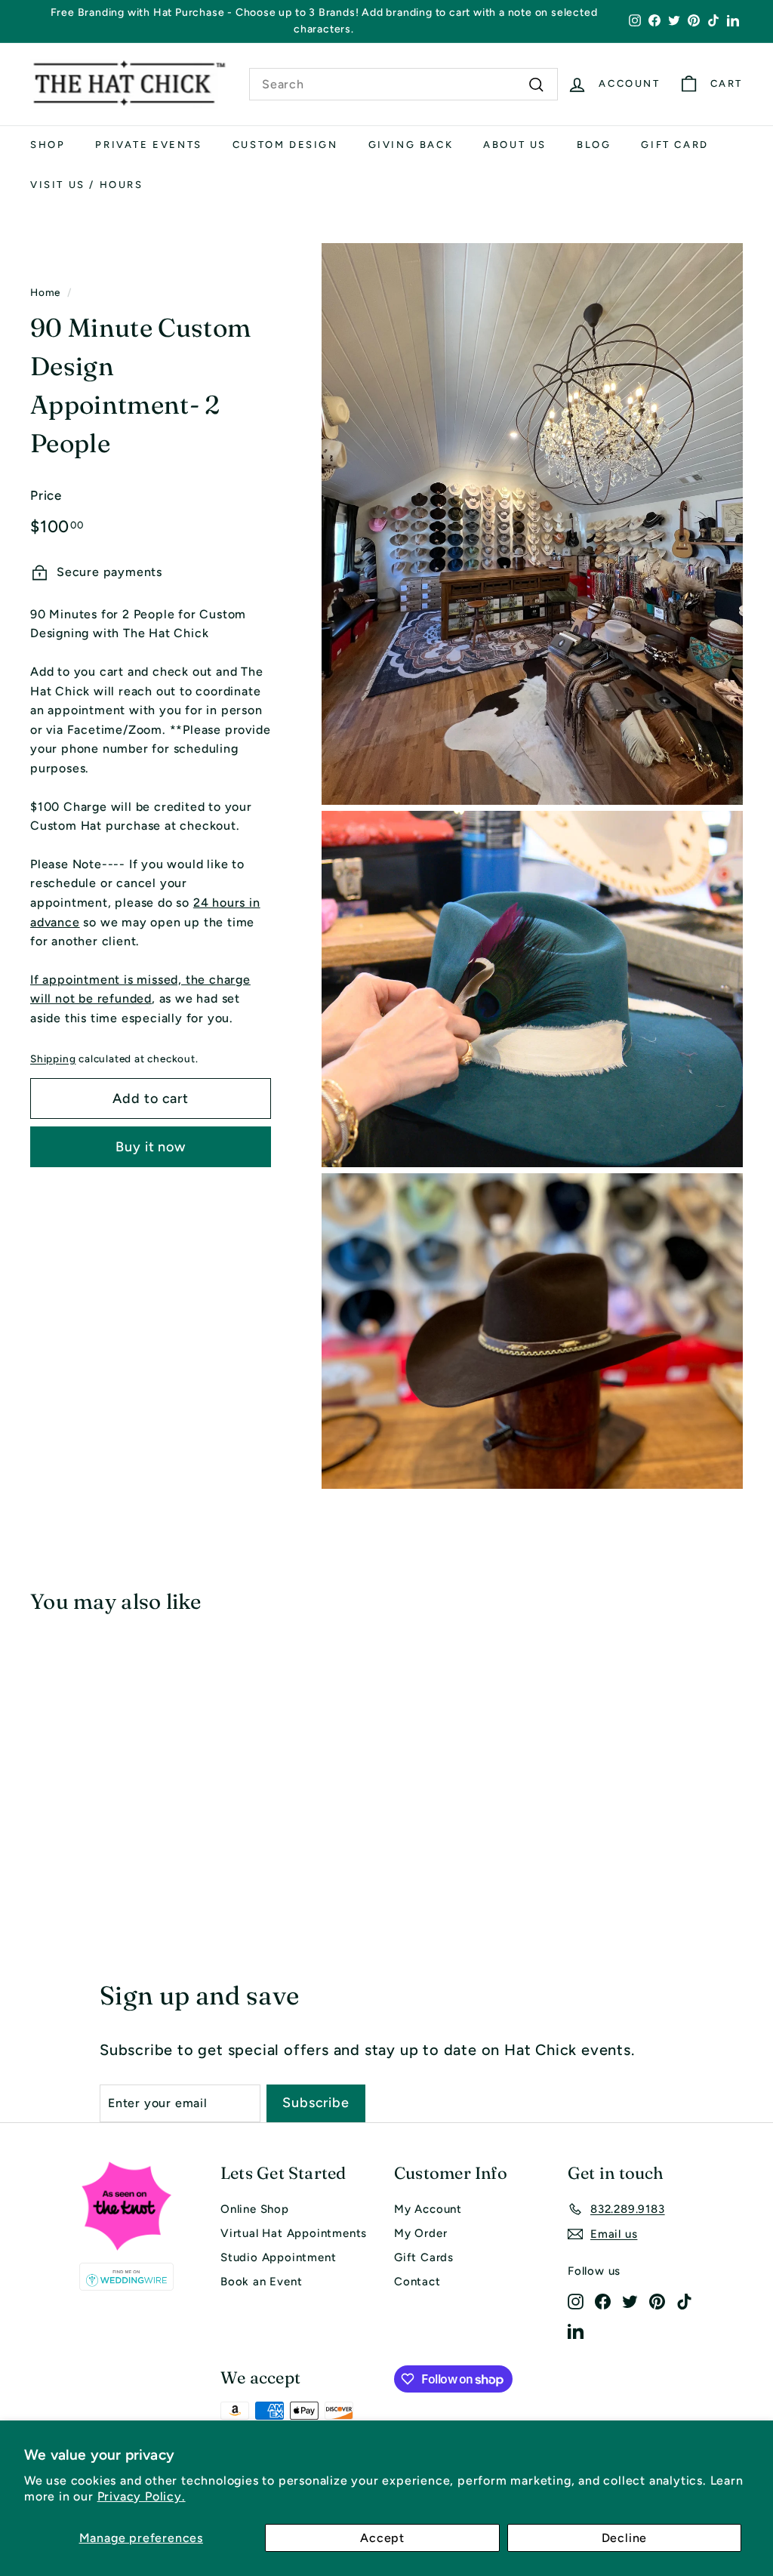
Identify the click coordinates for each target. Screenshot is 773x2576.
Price (46, 495)
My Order (420, 2233)
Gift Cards (424, 2257)
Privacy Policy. (142, 2496)
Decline (625, 2538)
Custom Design (285, 145)
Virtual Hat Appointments (294, 2233)
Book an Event (261, 2282)
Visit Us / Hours (87, 185)
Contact (417, 2282)
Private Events (148, 145)
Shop (48, 145)
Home (45, 292)
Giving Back (411, 145)
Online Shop (255, 2209)
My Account (428, 2209)
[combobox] (403, 85)
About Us (515, 145)
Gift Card (674, 145)
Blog (594, 145)
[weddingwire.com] (126, 2277)
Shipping (53, 1058)
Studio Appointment (278, 2257)
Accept (382, 2538)
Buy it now (151, 1147)
